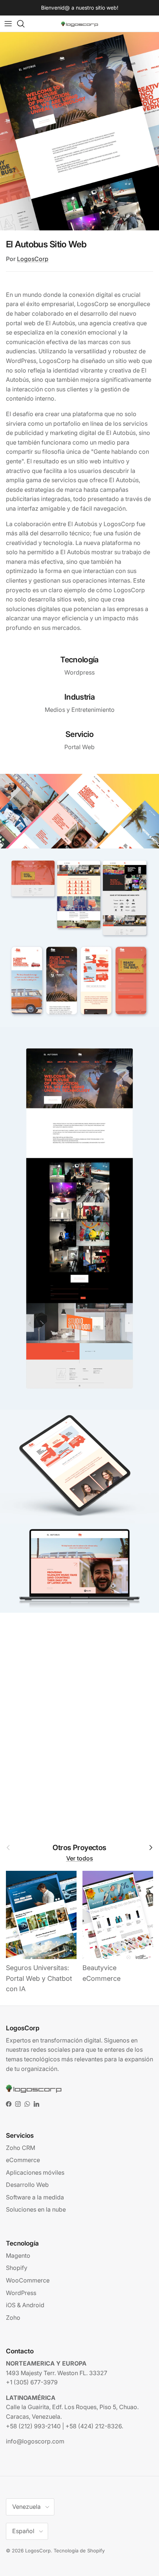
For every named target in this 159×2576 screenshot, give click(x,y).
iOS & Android (25, 2305)
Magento (18, 2256)
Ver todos (80, 1858)
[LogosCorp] (79, 24)
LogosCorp (33, 259)
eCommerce (23, 2160)
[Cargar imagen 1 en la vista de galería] (79, 131)
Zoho (13, 2318)
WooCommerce (28, 2280)
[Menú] (8, 24)
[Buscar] (24, 24)
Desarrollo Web (27, 2185)
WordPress (21, 2293)
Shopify (17, 2268)
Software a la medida (35, 2197)
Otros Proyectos (79, 1848)
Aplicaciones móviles (35, 2172)
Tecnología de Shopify (79, 2551)
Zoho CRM (21, 2148)
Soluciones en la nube (36, 2209)
